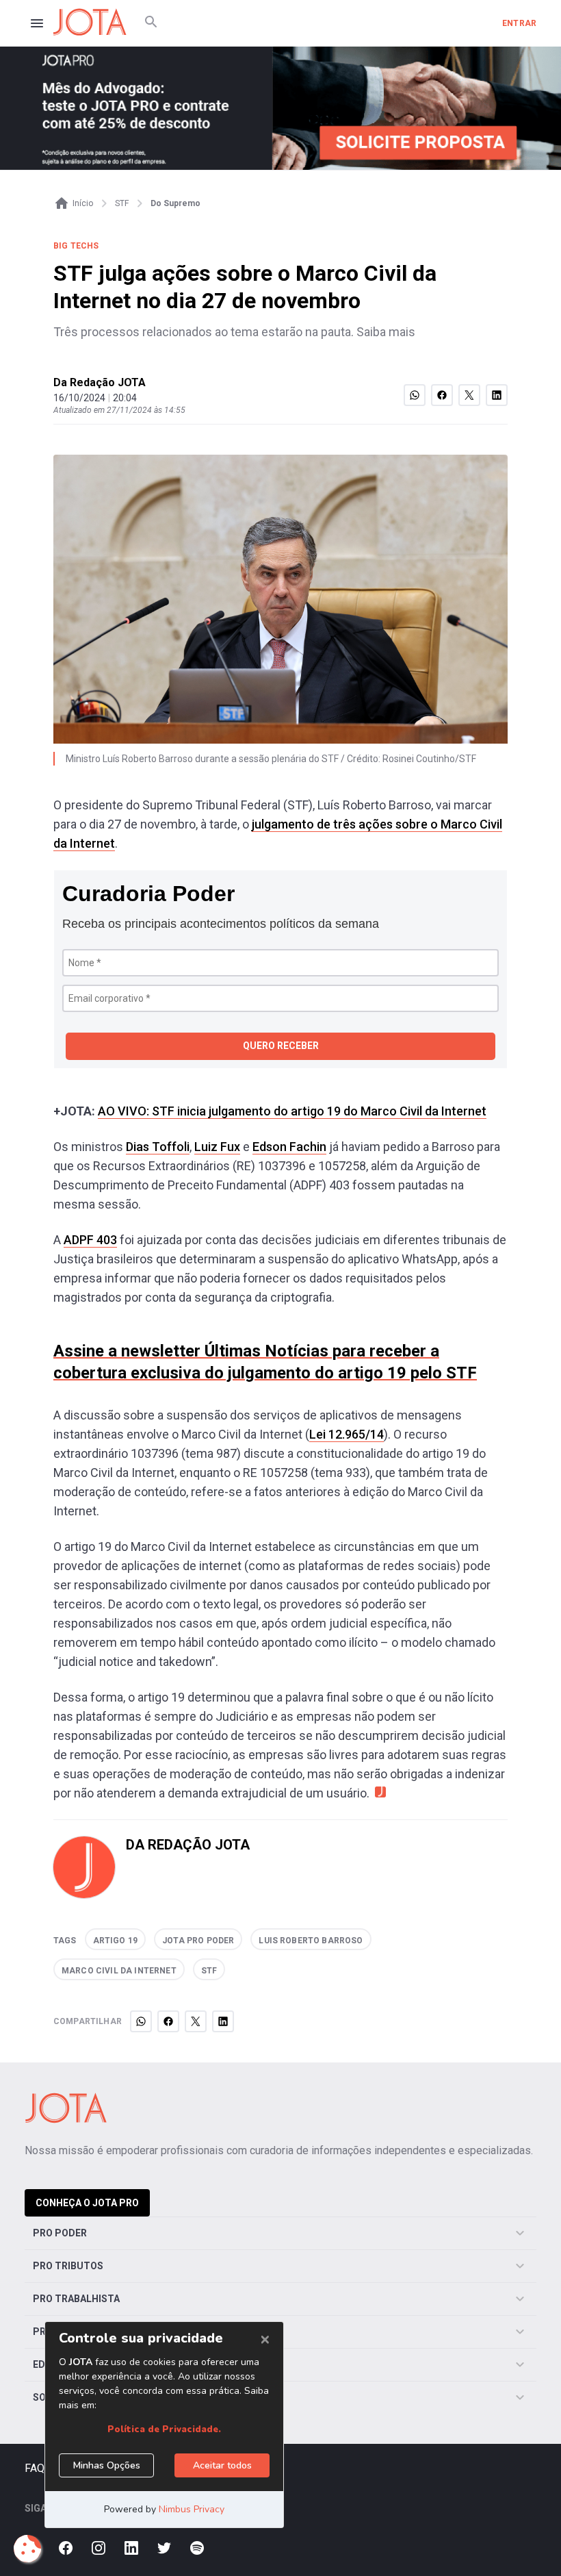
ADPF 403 (90, 1240)
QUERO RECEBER (281, 1046)
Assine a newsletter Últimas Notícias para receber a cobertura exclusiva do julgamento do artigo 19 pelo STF (265, 1362)
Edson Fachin (289, 1147)
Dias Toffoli (158, 1147)
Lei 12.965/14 (347, 1434)
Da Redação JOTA (100, 382)
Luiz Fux (217, 1147)
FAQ (35, 2468)
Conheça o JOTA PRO (87, 2203)
